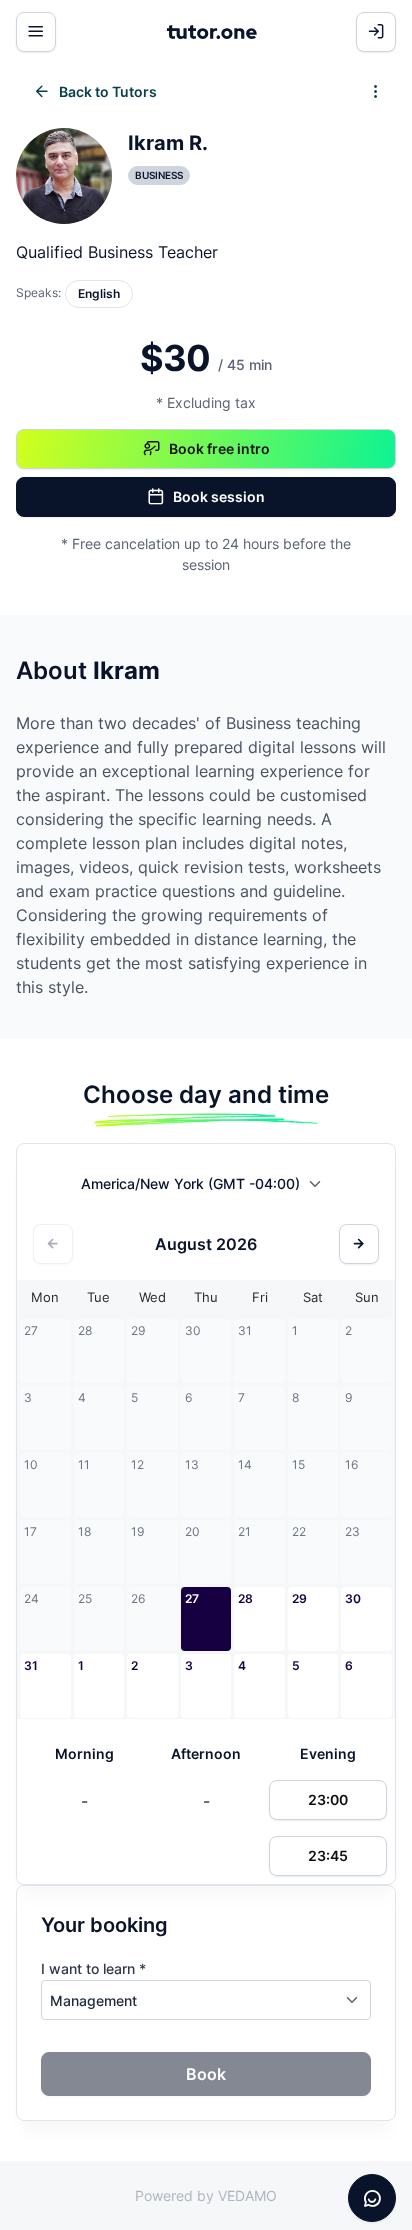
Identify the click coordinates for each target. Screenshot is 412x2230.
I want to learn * (93, 1968)
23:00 (328, 1799)
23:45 (328, 1855)
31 (31, 1665)
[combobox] (206, 1188)
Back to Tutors (108, 91)
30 (353, 1598)
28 (245, 1598)
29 (299, 1598)
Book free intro (219, 448)
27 (192, 1598)
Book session (219, 496)
